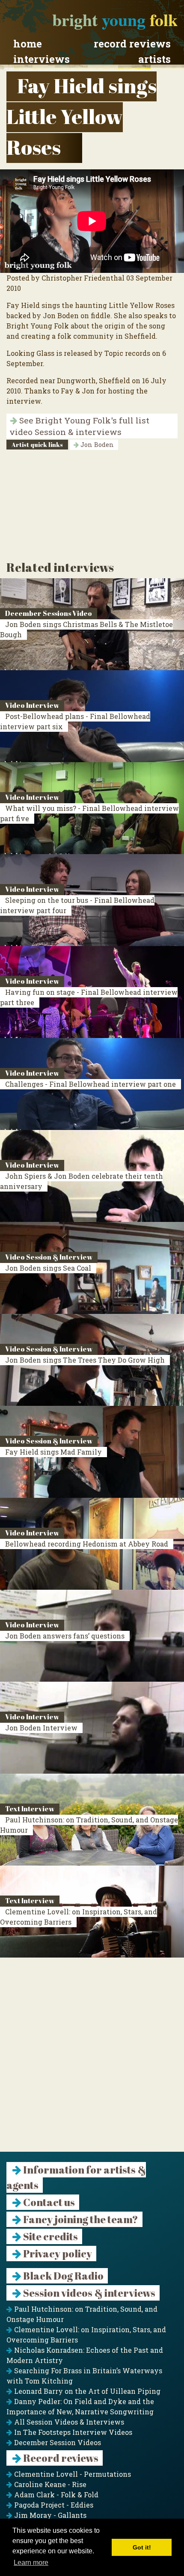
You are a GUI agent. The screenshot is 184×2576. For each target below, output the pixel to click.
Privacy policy (57, 2254)
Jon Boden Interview (41, 1728)
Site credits (50, 2236)
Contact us (48, 2202)
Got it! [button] (142, 2547)
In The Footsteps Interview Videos (72, 2432)
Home (28, 44)
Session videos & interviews (88, 2293)
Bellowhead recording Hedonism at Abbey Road (87, 1544)
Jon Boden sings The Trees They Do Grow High (85, 1360)
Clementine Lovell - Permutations (72, 2474)
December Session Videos (57, 2442)
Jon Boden (96, 445)
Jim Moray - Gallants (49, 2515)
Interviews (42, 59)
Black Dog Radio (62, 2276)
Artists (154, 59)
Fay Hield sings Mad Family (53, 1452)
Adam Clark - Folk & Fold (55, 2495)
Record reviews (132, 44)
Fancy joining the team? (80, 2219)
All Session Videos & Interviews (68, 2422)
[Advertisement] (92, 2060)
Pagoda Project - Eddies (53, 2505)
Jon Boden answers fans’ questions (65, 1636)
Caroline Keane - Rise (49, 2484)
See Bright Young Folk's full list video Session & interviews (79, 426)
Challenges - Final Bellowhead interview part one (91, 1084)
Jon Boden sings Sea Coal (48, 1268)
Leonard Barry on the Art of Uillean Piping (86, 2391)
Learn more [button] (31, 2563)
